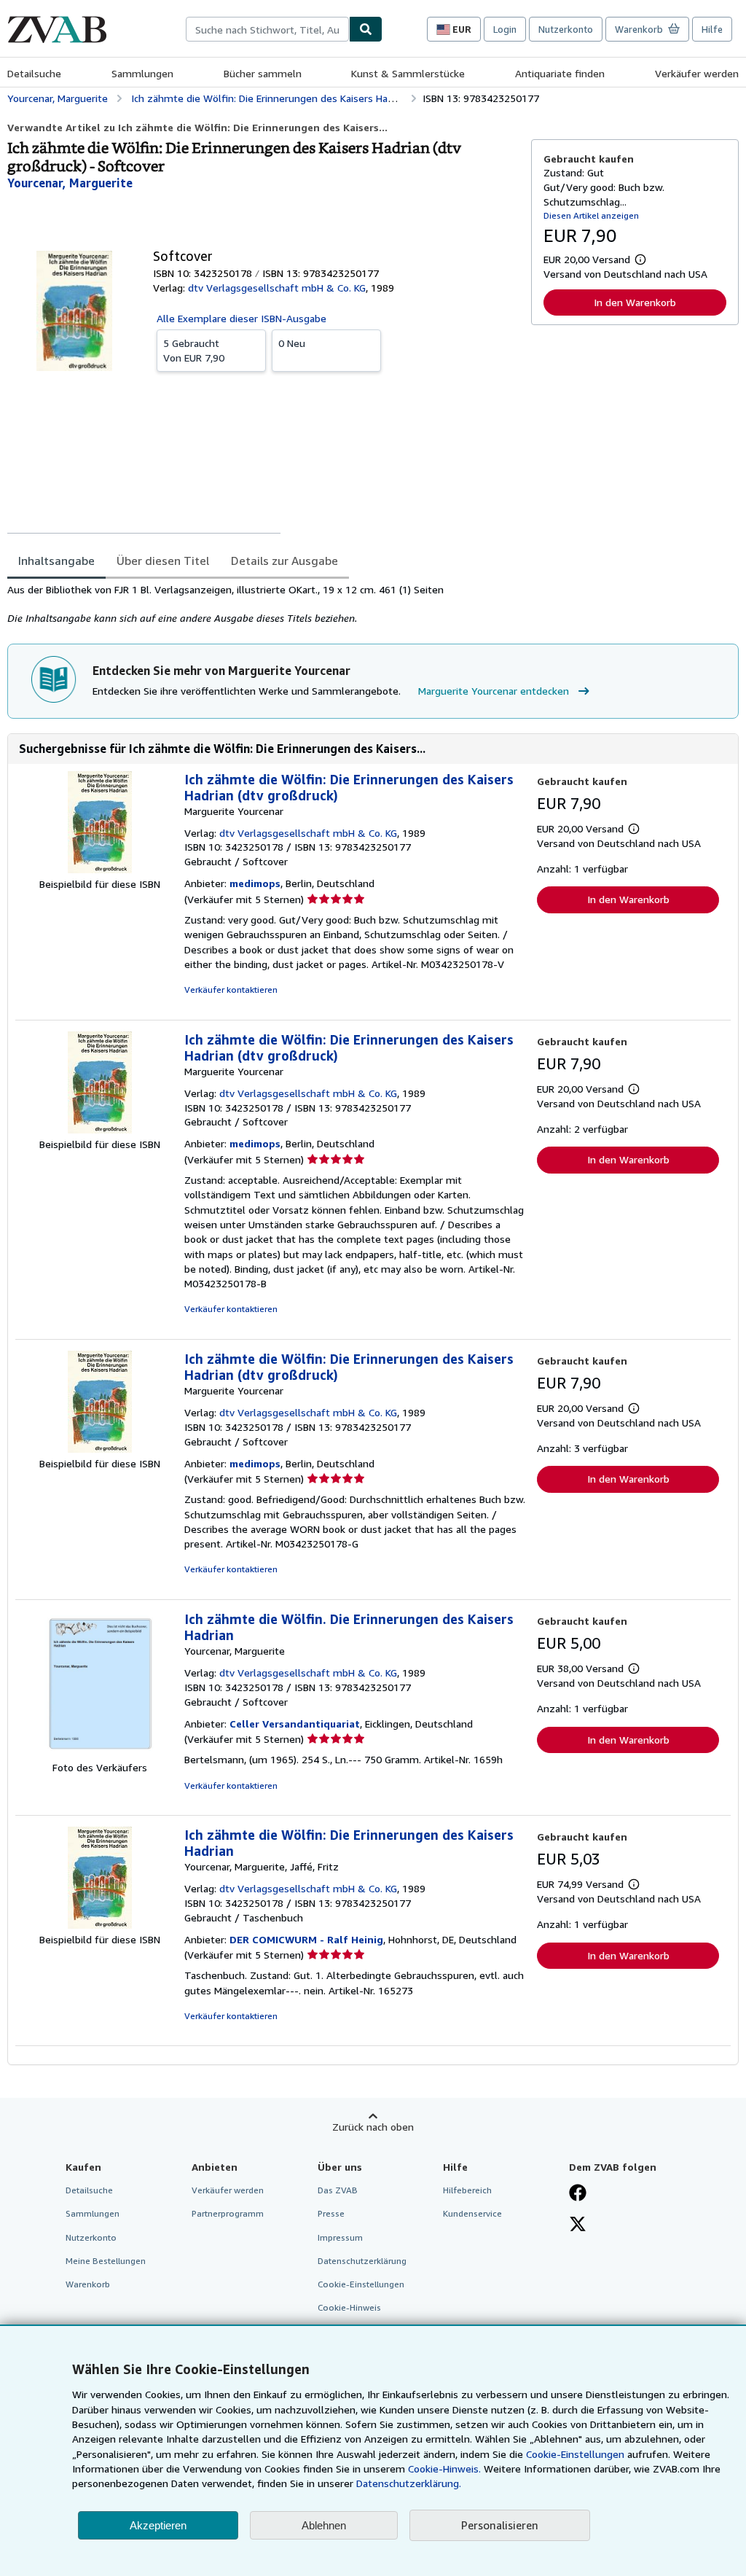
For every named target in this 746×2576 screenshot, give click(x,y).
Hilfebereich (467, 2190)
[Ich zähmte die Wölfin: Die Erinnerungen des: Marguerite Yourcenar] (100, 869)
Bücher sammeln (263, 73)
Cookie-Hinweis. (444, 2468)
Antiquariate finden (560, 73)
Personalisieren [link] (500, 2525)
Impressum (340, 2237)
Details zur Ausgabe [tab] (284, 561)
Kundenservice (472, 2213)
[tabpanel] (263, 604)
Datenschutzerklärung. (409, 2483)
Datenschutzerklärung (362, 2261)
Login (505, 29)
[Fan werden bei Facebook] (578, 2194)
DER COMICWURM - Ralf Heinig (306, 1939)
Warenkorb (88, 2284)
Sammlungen (142, 73)
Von (194, 350)
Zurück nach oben (373, 2127)
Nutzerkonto (566, 29)
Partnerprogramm (228, 2213)
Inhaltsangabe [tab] (56, 561)
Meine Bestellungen (106, 2261)
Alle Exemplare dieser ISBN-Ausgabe (242, 318)
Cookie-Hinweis (349, 2307)
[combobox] (267, 29)
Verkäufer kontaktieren (231, 990)
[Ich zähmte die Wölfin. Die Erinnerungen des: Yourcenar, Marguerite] (100, 1753)
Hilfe (712, 29)
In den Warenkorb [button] (635, 302)
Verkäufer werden (697, 73)
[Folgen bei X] (578, 2225)
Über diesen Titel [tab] (163, 561)
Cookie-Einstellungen (575, 2454)
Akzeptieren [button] (158, 2525)
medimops (255, 883)
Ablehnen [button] (324, 2525)
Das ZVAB (338, 2190)
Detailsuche (34, 73)
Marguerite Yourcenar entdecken (494, 691)
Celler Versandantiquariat (295, 1724)
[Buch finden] (366, 29)
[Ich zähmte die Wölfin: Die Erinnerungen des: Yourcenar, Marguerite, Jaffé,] (100, 1925)
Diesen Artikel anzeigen (591, 215)
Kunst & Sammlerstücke (408, 73)
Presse (331, 2213)
